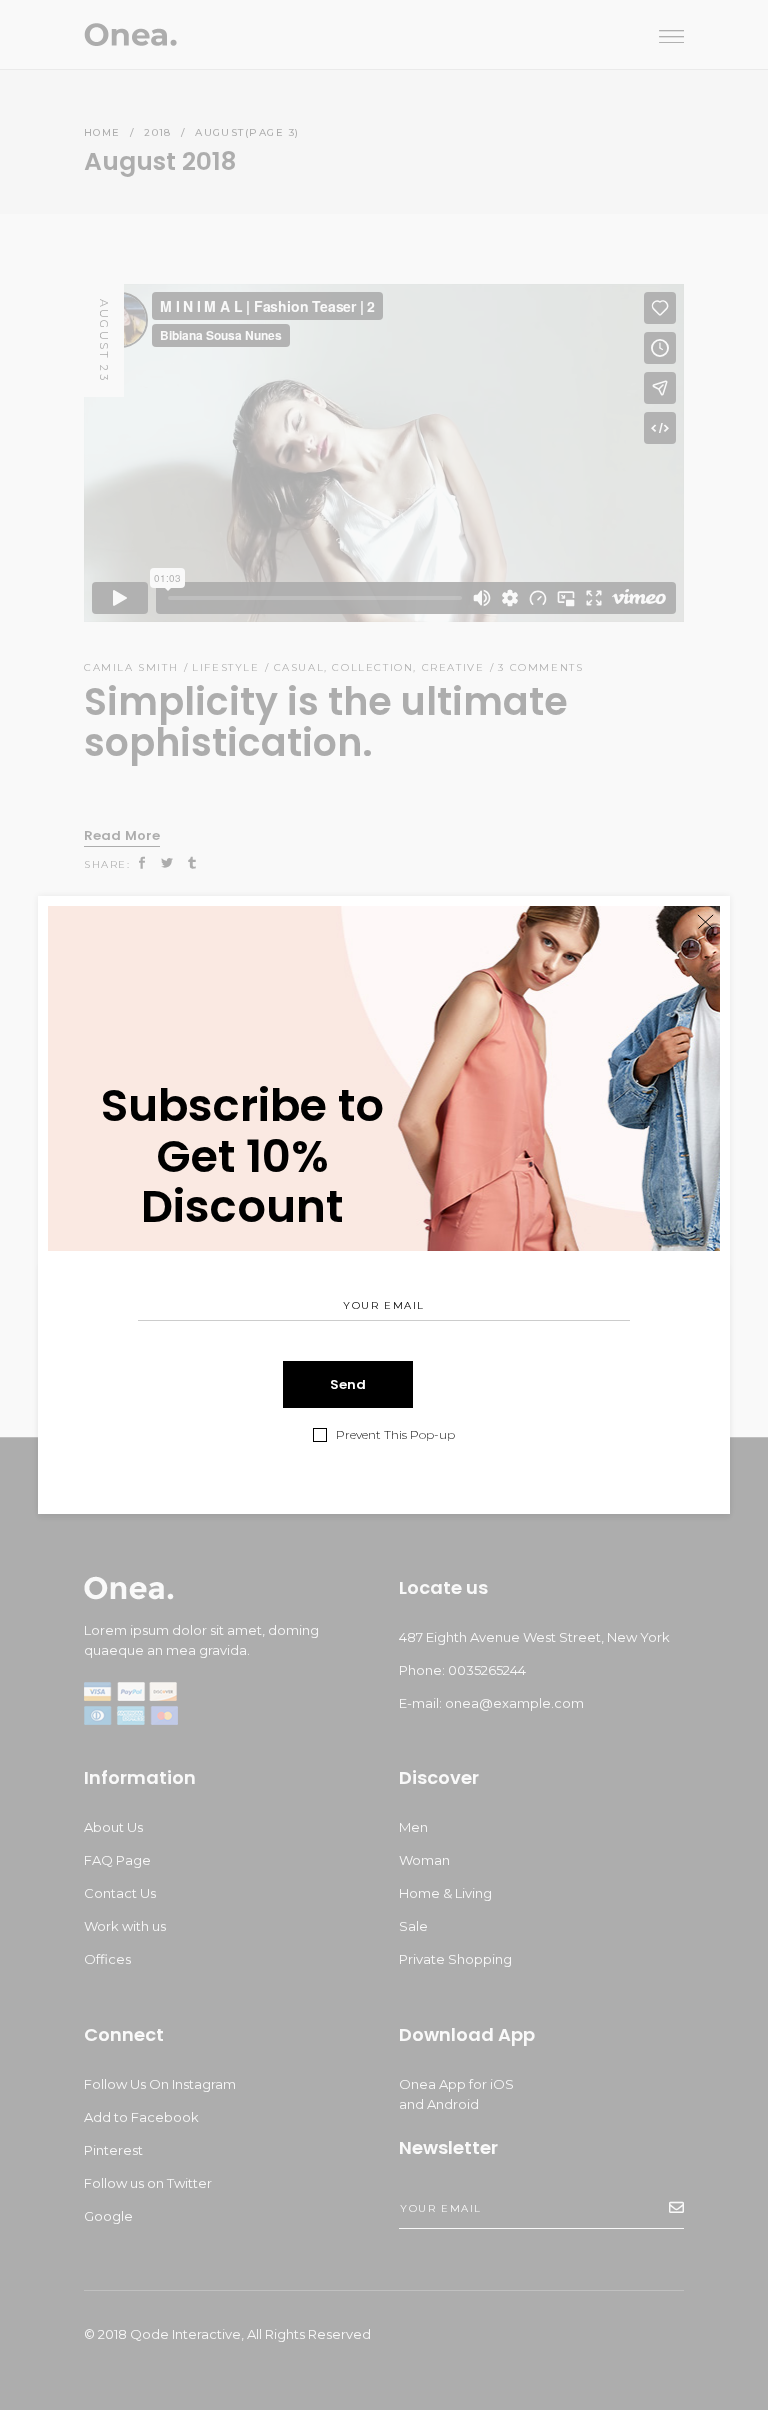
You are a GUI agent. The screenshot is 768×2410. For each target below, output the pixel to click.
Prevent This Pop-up (395, 1435)
